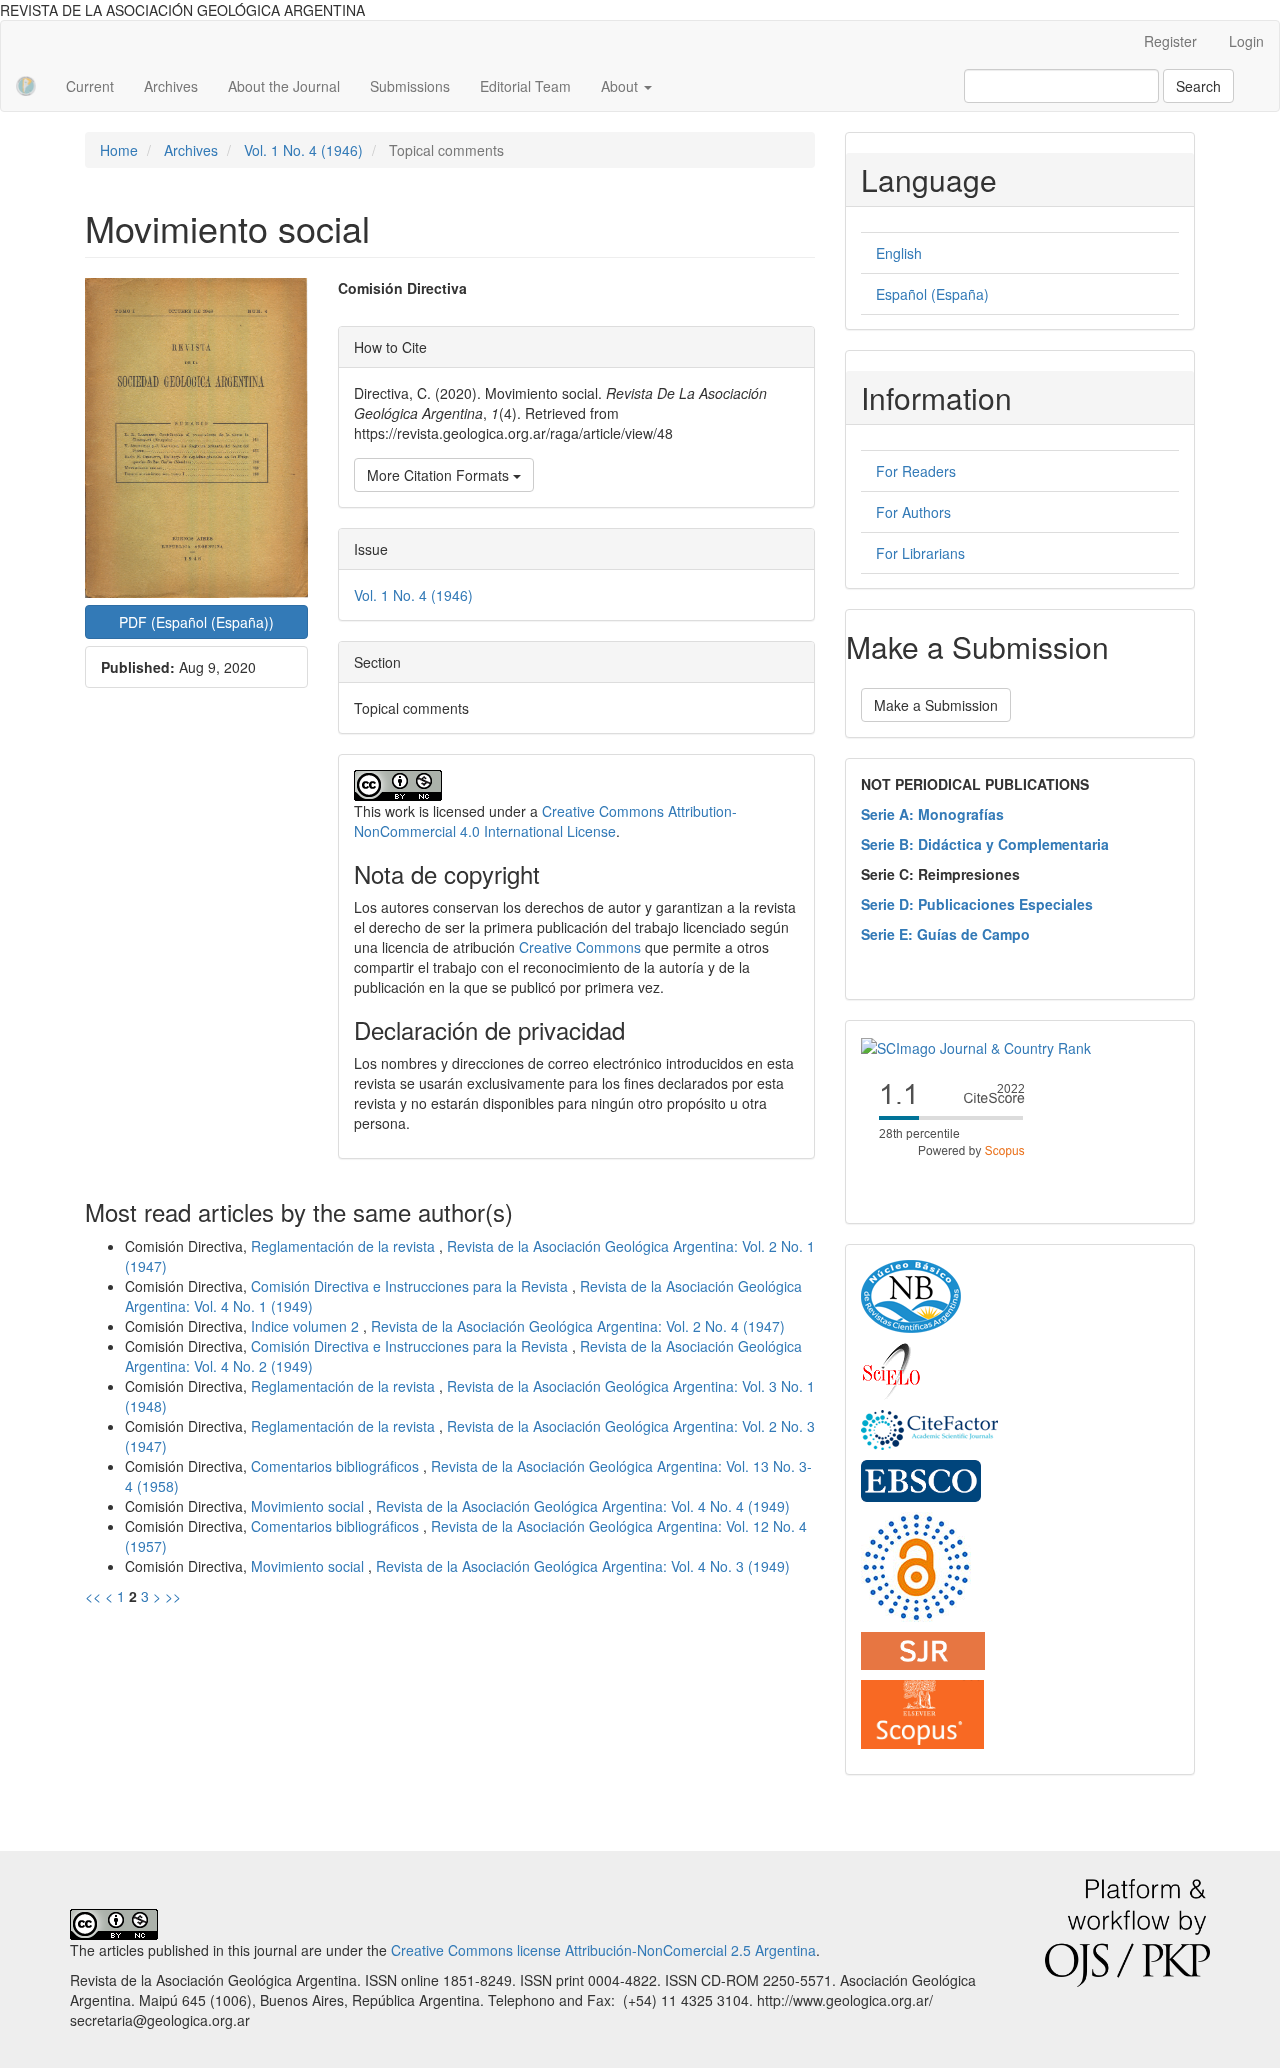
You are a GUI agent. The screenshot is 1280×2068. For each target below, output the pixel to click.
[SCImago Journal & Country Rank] (976, 1046)
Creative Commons (580, 947)
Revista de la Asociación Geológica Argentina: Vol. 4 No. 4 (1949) (583, 1506)
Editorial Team (525, 86)
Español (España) (932, 294)
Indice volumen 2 (307, 1326)
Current (90, 86)
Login (1246, 41)
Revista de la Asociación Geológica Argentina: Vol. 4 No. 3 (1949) (583, 1566)
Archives (171, 86)
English (899, 253)
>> (173, 1596)
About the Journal (284, 86)
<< (93, 1596)
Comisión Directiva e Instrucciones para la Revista (411, 1286)
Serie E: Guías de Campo (945, 934)
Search (1198, 86)
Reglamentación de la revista (345, 1246)
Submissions (410, 86)
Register (1170, 41)
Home (119, 150)
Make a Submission (936, 705)
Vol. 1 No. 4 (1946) (303, 150)
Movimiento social (309, 1506)
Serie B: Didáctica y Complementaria (985, 844)
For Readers (916, 471)
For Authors (913, 512)
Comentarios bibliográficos (337, 1466)
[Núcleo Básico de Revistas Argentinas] (911, 1295)
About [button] (621, 86)
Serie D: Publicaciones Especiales (977, 904)
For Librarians (920, 553)
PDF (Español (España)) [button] (196, 622)
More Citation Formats (440, 475)
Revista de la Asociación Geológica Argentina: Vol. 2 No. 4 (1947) (578, 1326)
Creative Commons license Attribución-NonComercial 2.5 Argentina (603, 1950)
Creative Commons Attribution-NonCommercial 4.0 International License (545, 821)
